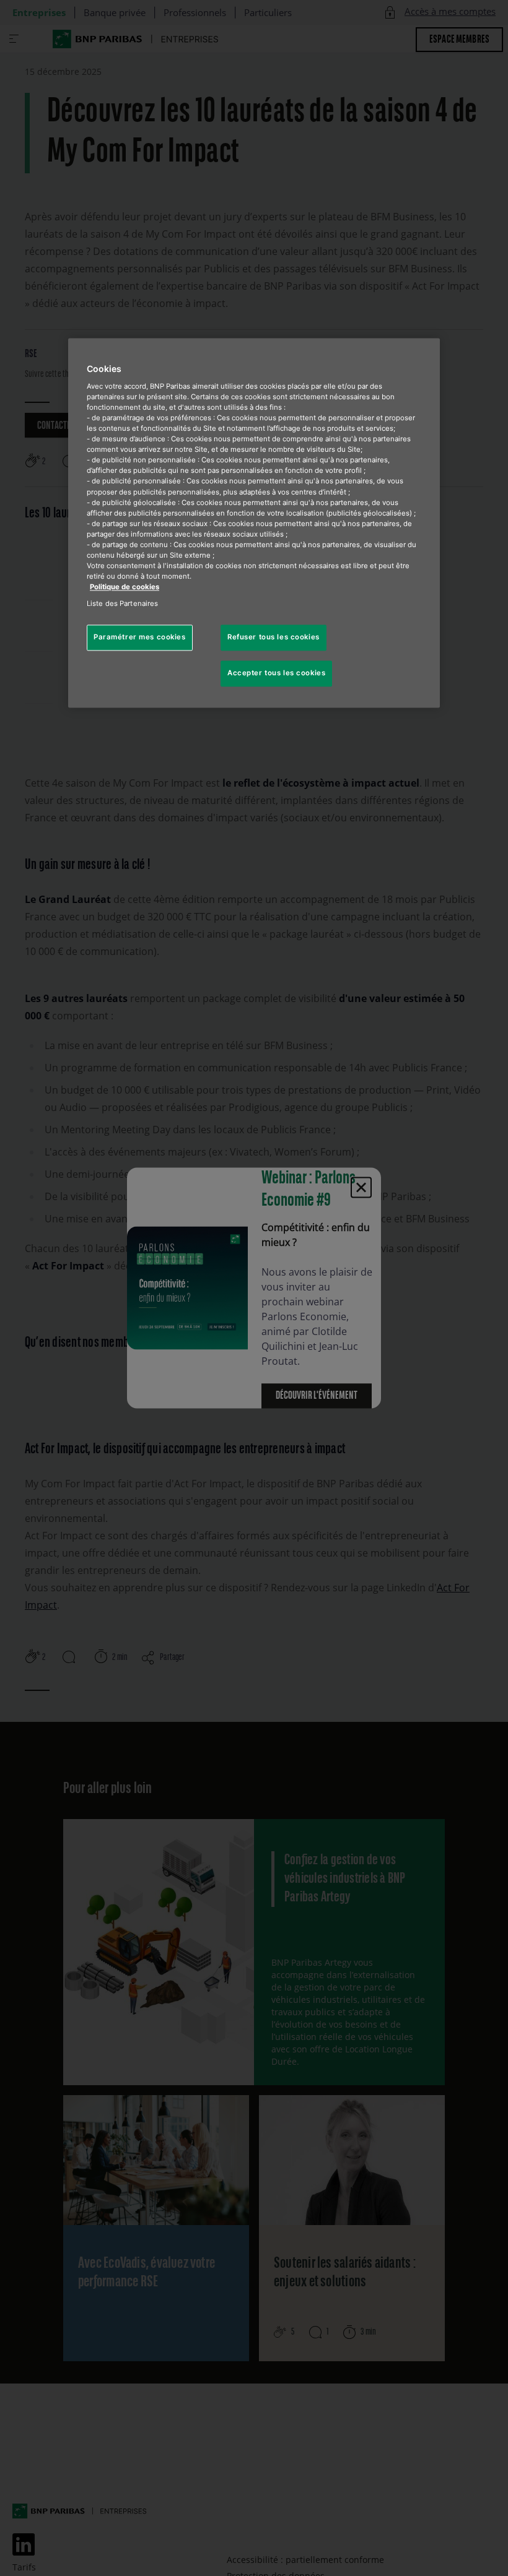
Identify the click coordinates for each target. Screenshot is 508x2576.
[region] (254, 523)
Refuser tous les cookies (274, 638)
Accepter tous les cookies (276, 673)
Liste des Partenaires (122, 604)
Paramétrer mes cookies (140, 638)
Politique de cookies (125, 587)
